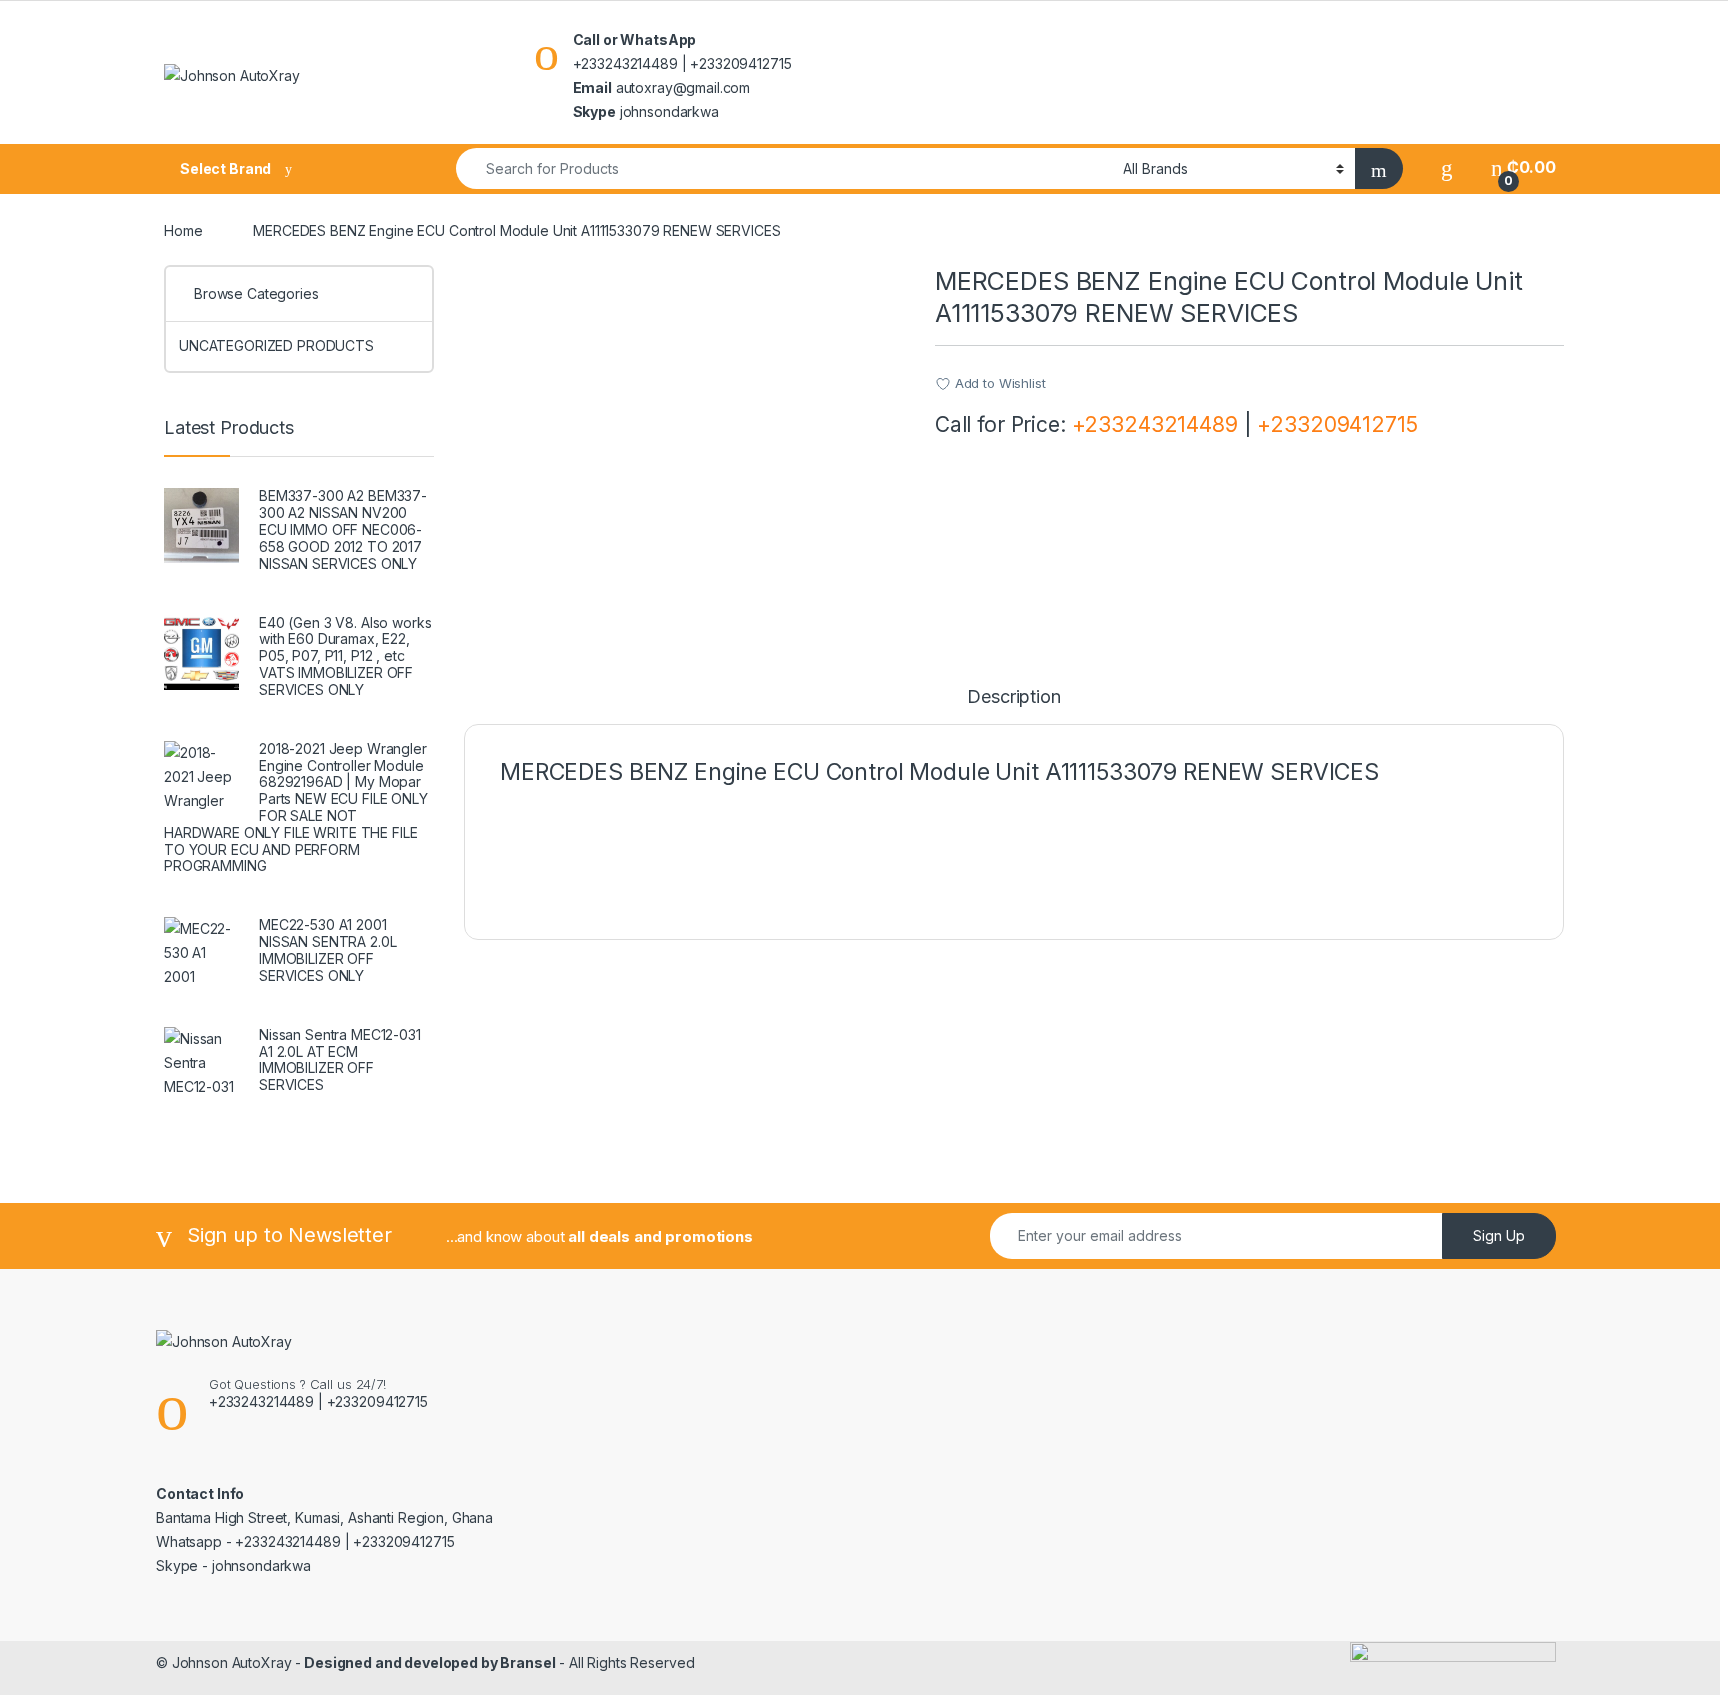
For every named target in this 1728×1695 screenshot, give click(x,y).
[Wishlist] (1447, 167)
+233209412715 (1337, 424)
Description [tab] (1013, 697)
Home (183, 230)
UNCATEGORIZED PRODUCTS (276, 345)
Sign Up (1499, 1235)
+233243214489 (1155, 424)
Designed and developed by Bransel (428, 1662)
